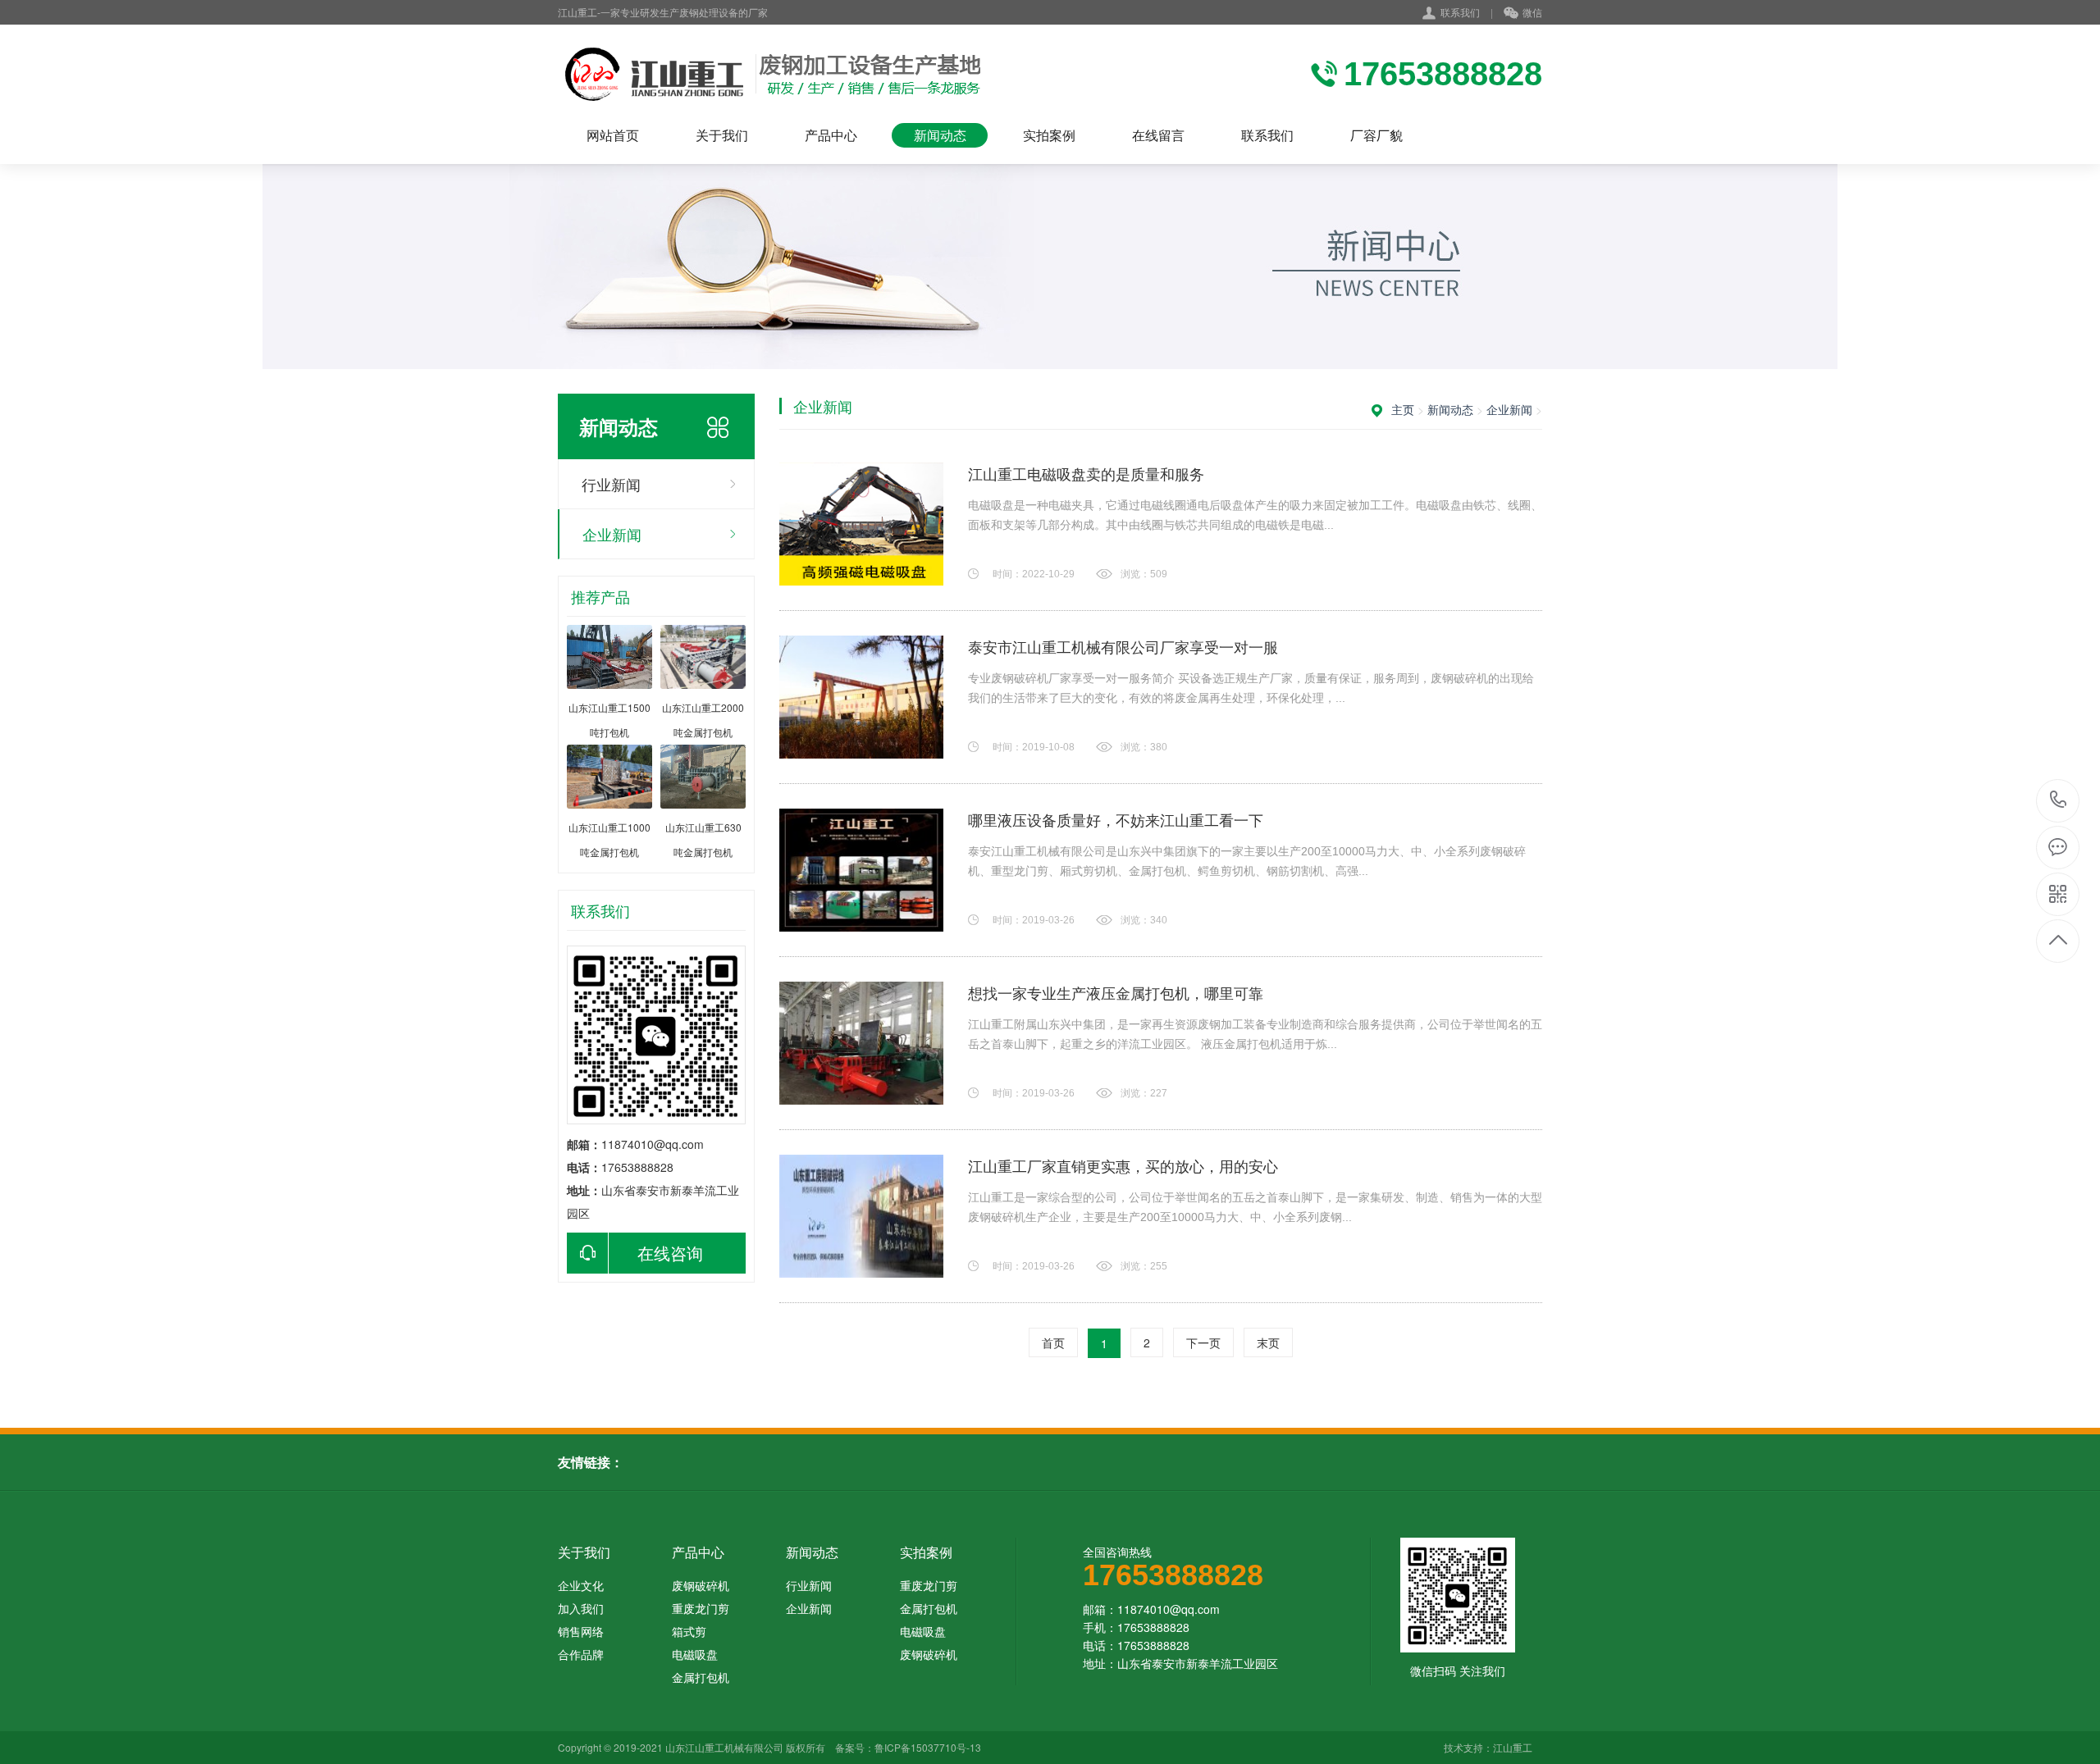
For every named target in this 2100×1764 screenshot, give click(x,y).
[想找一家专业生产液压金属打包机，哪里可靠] (861, 1043)
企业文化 (581, 1585)
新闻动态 (940, 135)
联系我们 (1460, 12)
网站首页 (613, 135)
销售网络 (581, 1631)
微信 (1532, 12)
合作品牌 (581, 1654)
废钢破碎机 (701, 1585)
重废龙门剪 (701, 1608)
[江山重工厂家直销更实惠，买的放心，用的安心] (861, 1216)
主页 (1403, 409)
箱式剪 (689, 1631)
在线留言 (1158, 135)
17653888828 (2059, 801)
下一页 (1203, 1342)
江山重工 (1513, 1747)
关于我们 (722, 135)
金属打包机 (701, 1677)
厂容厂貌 (1376, 135)
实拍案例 (1049, 135)
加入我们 (581, 1608)
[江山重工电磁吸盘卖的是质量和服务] (861, 524)
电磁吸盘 (695, 1654)
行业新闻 (611, 484)
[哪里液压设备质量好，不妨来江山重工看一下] (861, 870)
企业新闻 (612, 534)
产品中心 (831, 135)
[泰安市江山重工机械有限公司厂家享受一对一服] (861, 697)
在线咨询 (670, 1253)
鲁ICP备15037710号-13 (928, 1747)
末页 (1268, 1342)
